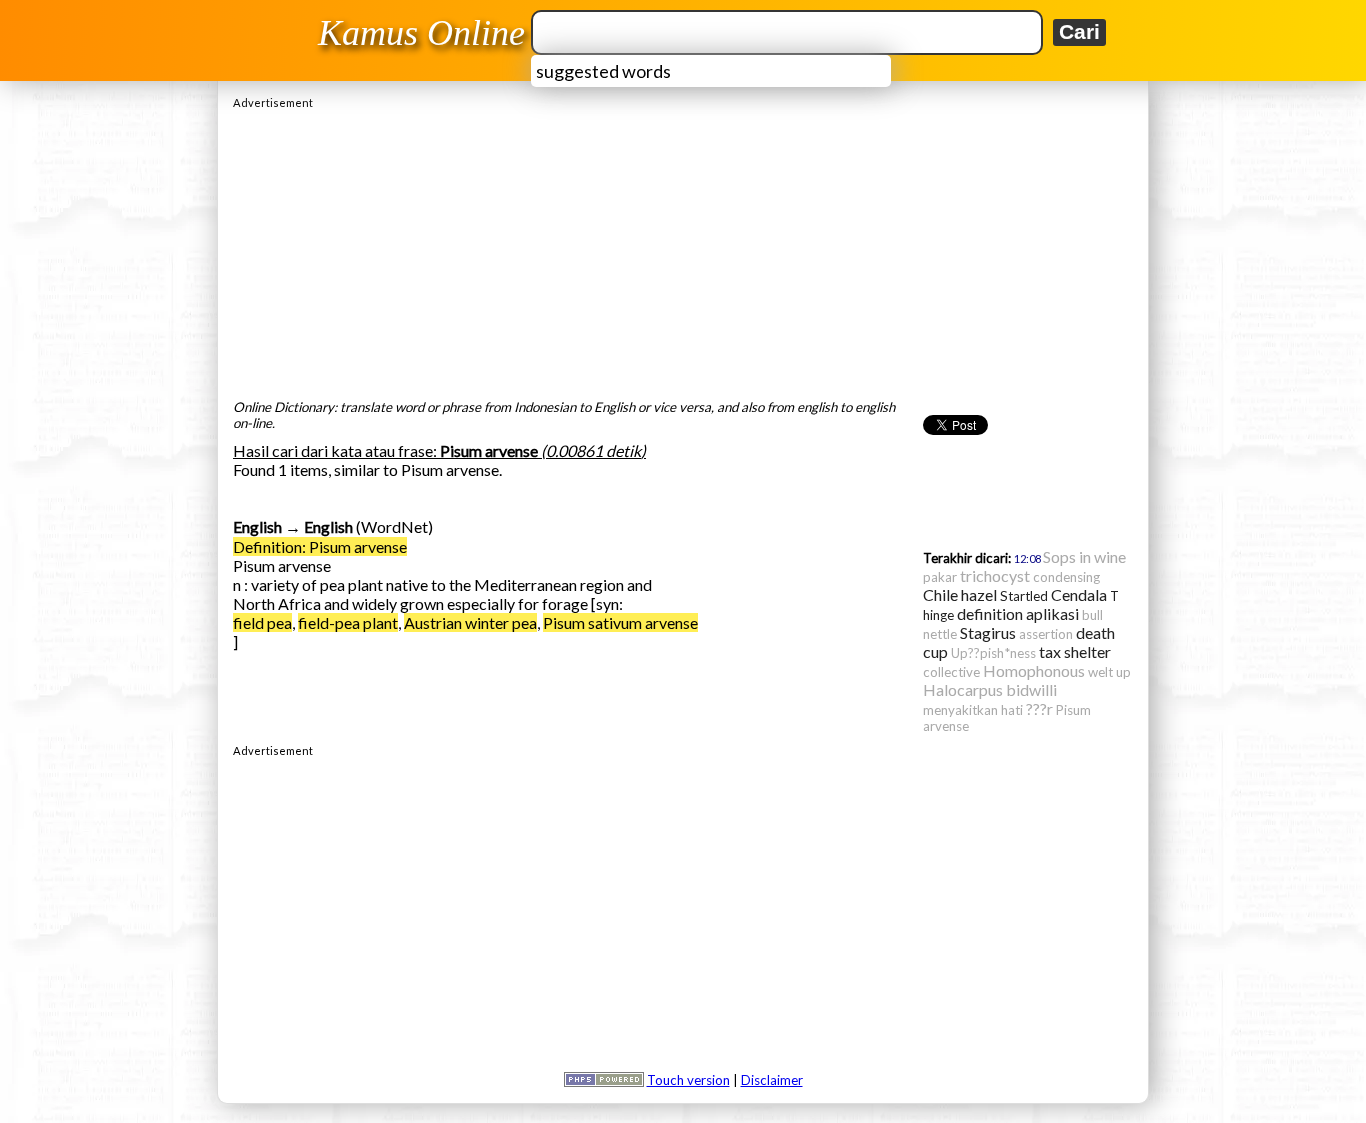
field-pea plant (348, 622)
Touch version (688, 1080)
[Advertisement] (683, 249)
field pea (262, 622)
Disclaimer (772, 1080)
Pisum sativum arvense (620, 622)
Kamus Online (421, 33)
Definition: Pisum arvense (320, 546)
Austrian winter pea (470, 622)
